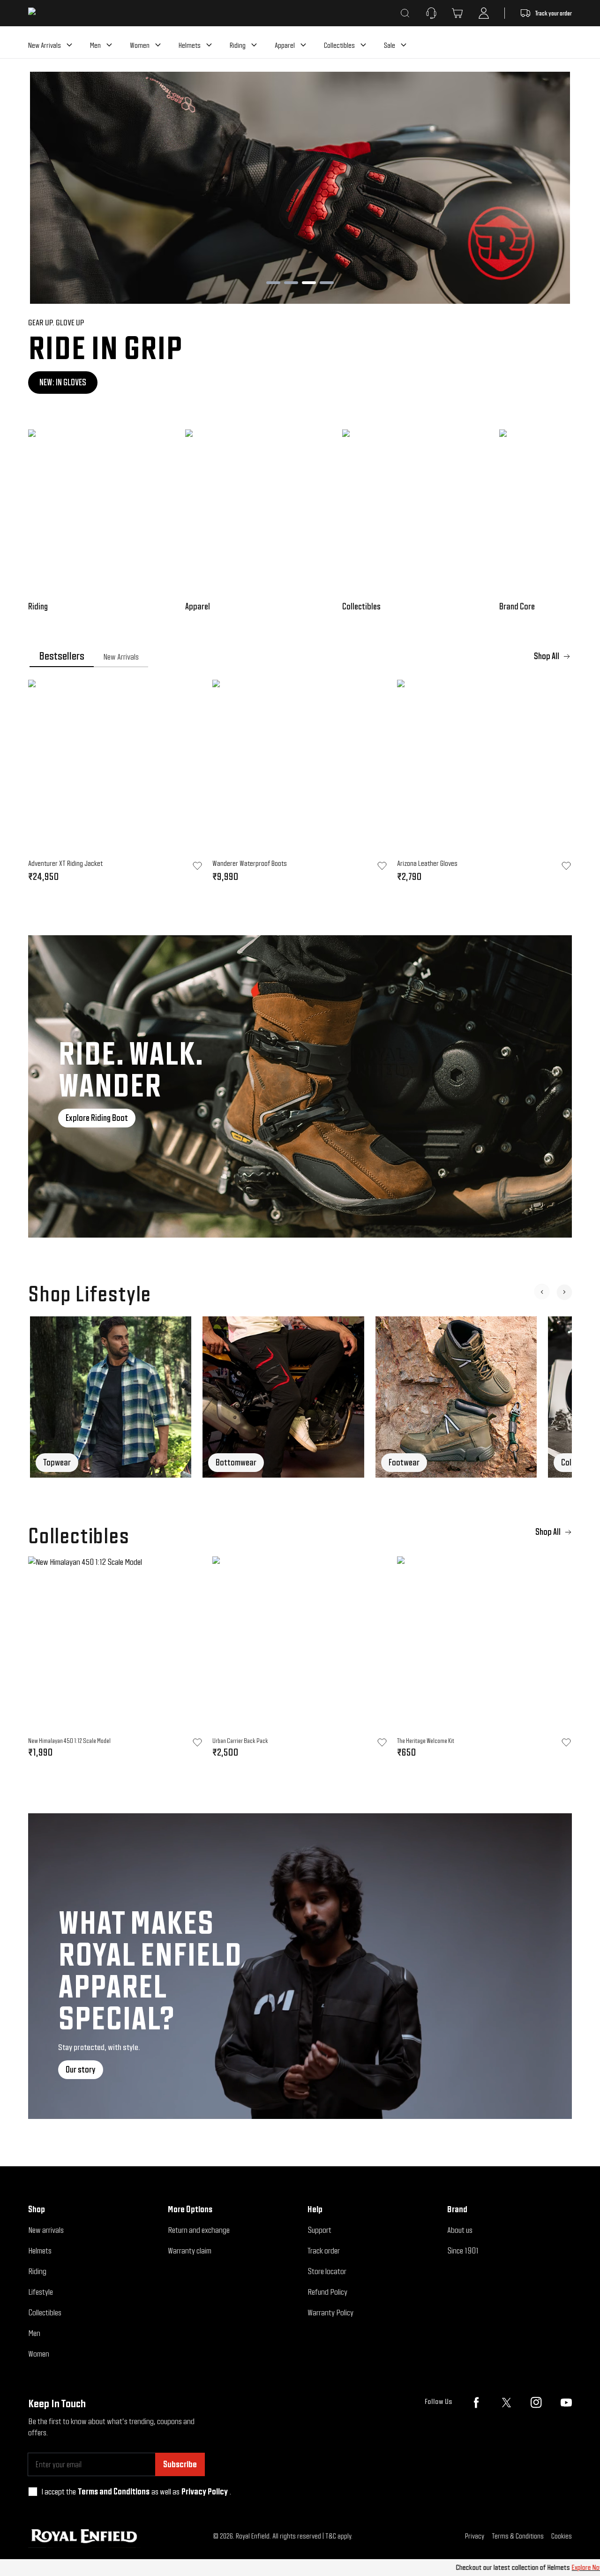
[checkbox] (33, 2492)
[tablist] (300, 656)
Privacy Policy (205, 2491)
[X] (506, 2403)
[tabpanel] (300, 784)
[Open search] (405, 13)
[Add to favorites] (197, 1742)
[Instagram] (536, 2403)
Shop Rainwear (63, 382)
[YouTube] (566, 2403)
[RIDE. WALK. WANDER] (300, 1086)
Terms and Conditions (114, 2491)
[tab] (62, 656)
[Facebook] (476, 2403)
